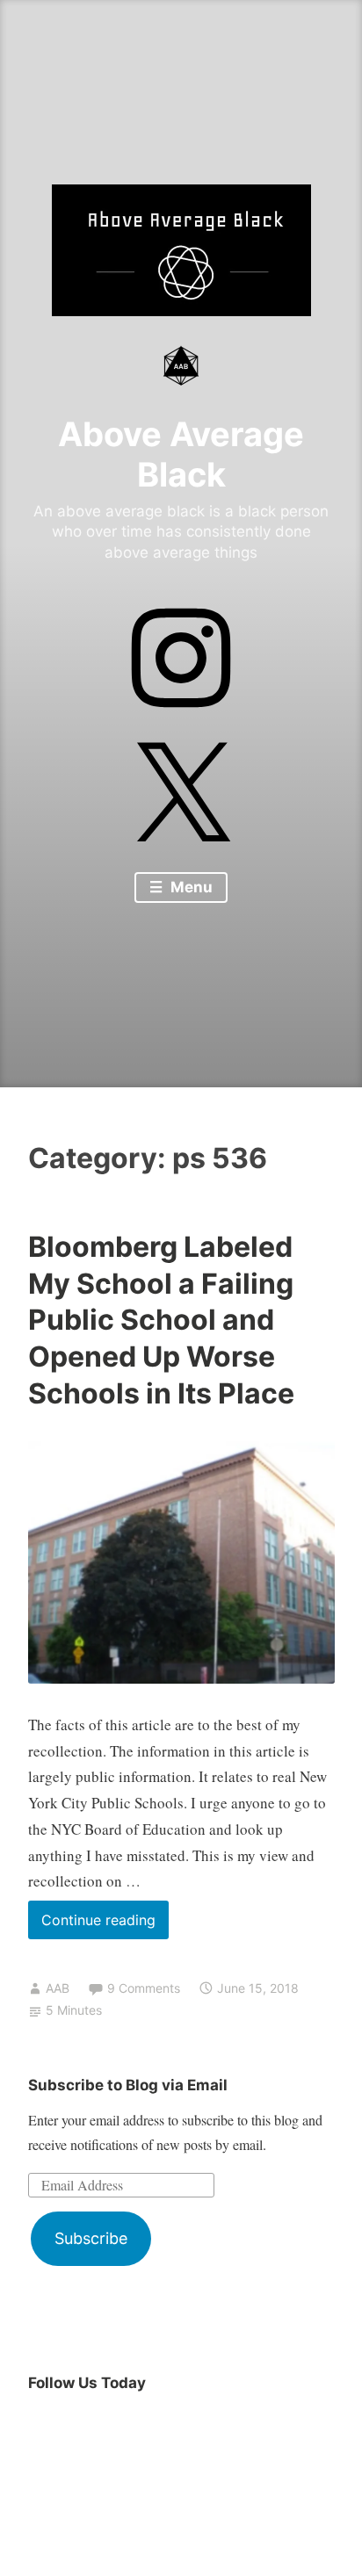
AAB (58, 1988)
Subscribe (91, 2238)
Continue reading (105, 1925)
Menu (190, 887)
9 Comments (144, 1988)
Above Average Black (181, 454)
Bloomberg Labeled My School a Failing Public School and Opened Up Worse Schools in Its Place (161, 1320)
